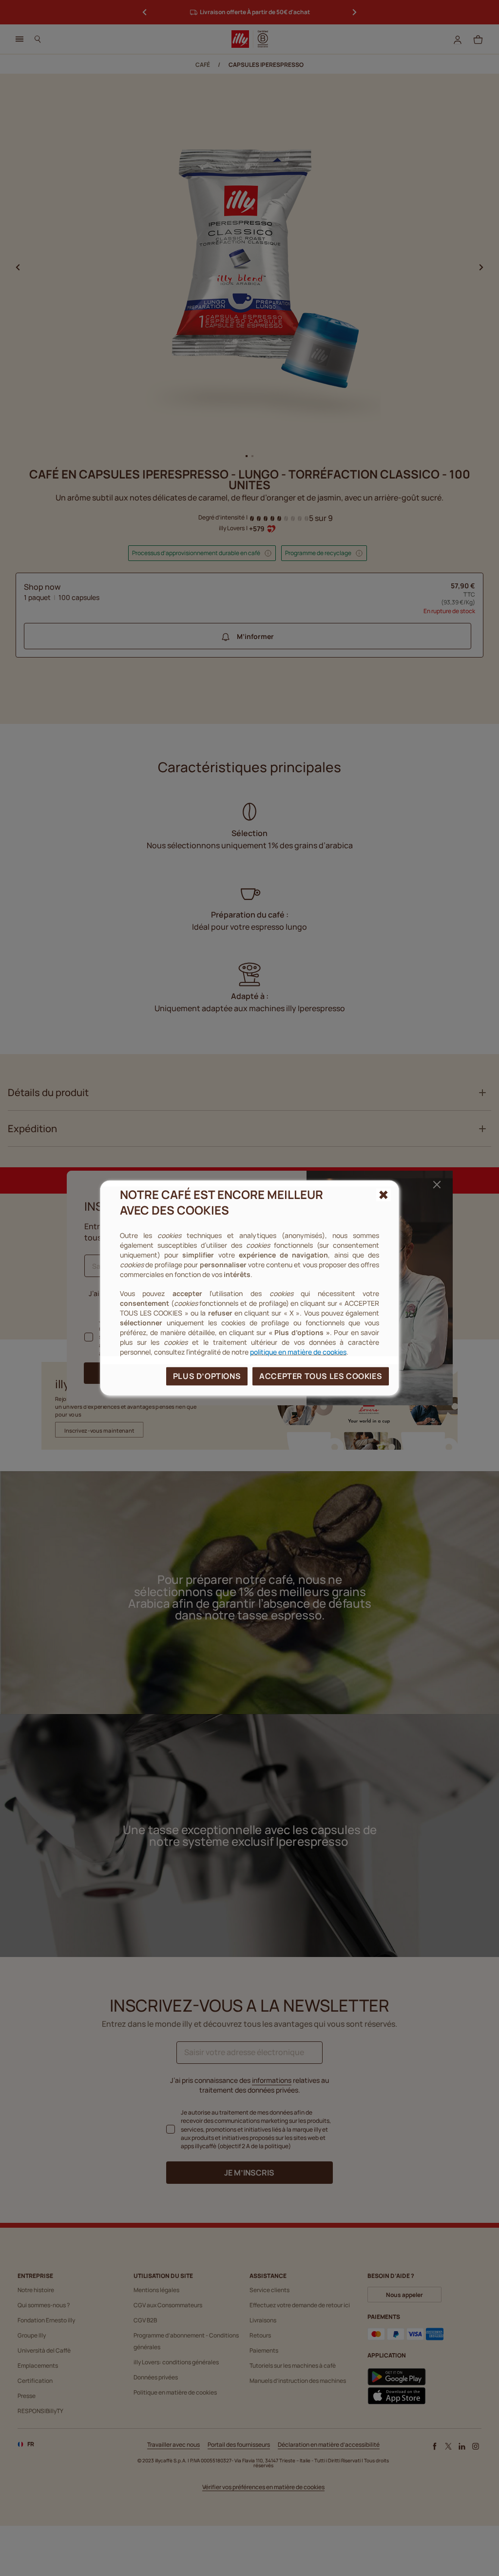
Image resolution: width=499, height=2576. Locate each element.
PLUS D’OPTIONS (207, 1376)
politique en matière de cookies (298, 1351)
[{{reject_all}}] (384, 1195)
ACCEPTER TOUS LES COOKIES (321, 1376)
